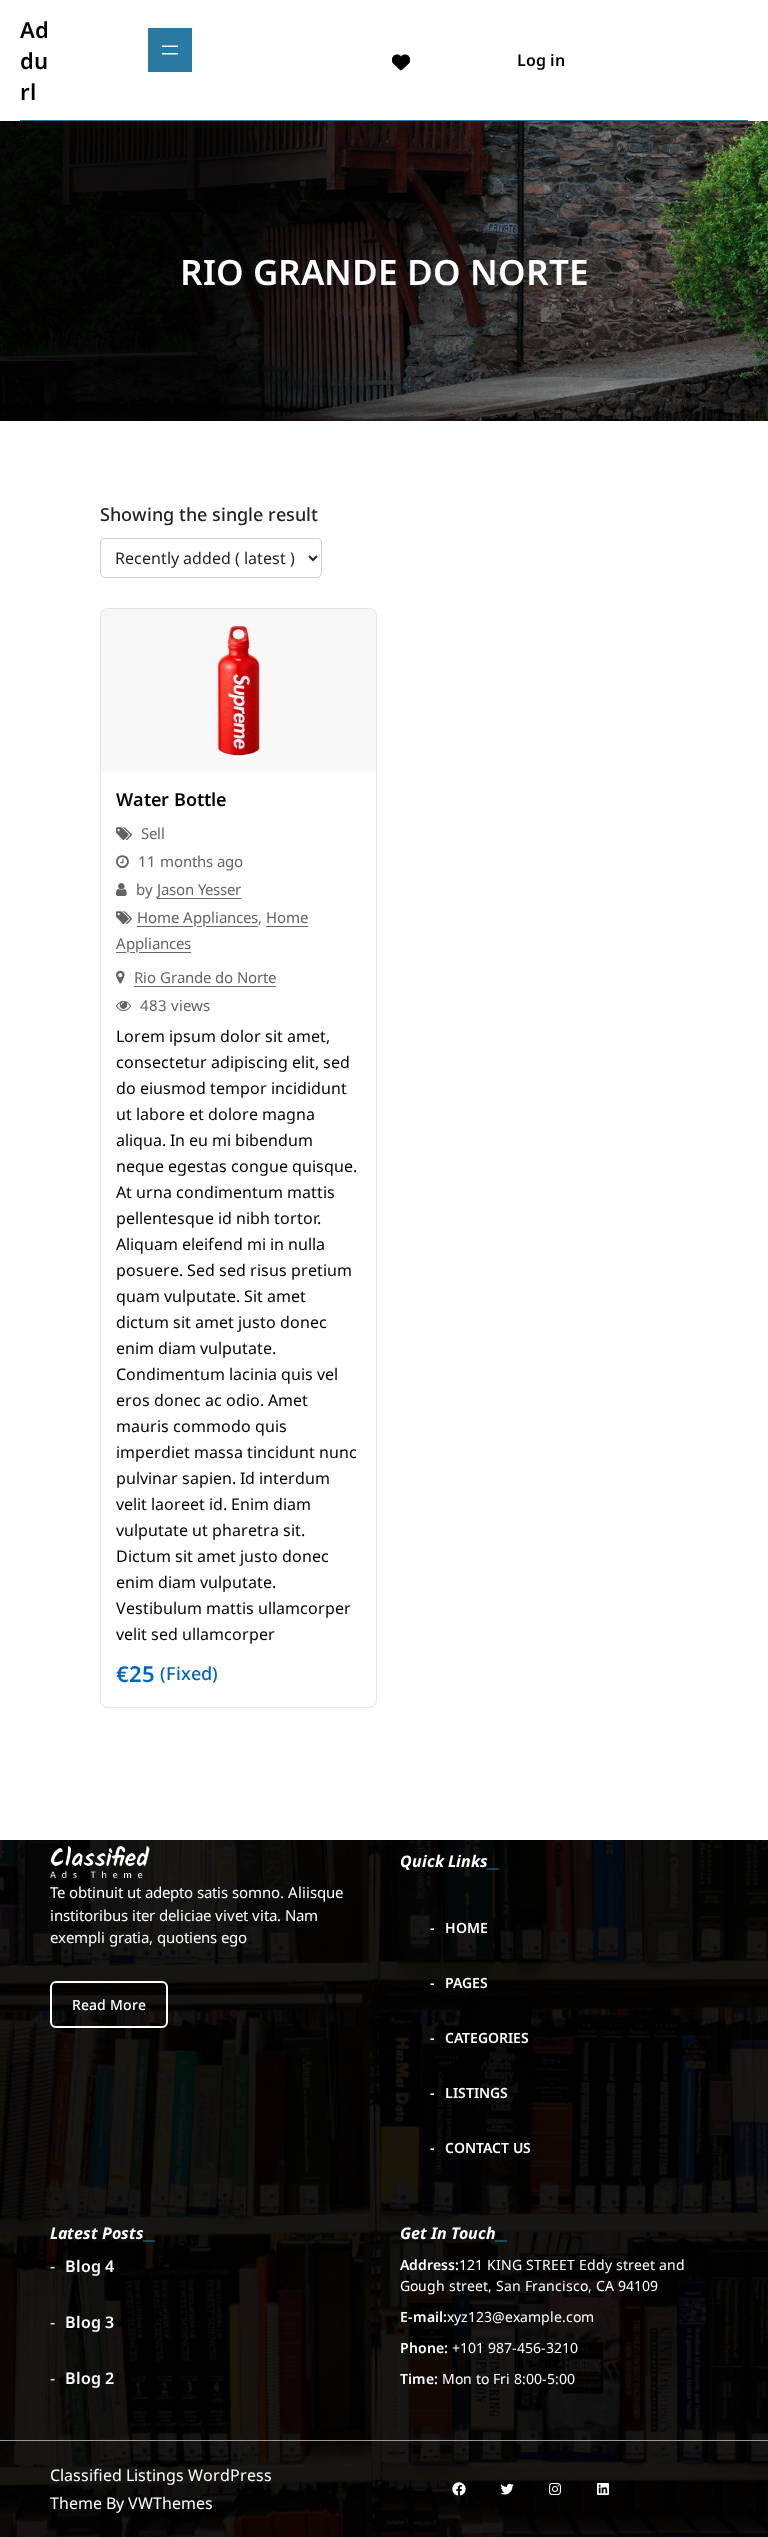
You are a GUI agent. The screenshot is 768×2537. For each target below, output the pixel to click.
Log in (541, 60)
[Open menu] (170, 50)
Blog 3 (89, 2322)
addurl (34, 60)
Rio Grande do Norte (205, 977)
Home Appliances (197, 917)
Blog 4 (89, 2266)
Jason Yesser (199, 889)
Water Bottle (171, 799)
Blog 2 (89, 2378)
